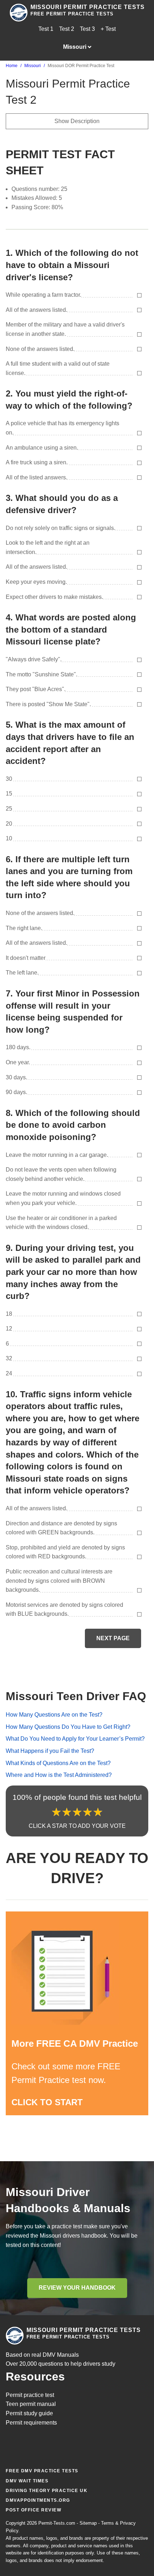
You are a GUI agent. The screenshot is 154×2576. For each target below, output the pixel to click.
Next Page (113, 1638)
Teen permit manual (31, 2404)
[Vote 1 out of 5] (56, 1812)
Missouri (33, 66)
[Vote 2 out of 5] (67, 1812)
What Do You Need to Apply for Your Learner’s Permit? (75, 1739)
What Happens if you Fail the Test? (50, 1751)
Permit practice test (30, 2395)
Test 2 (67, 29)
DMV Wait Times (27, 2481)
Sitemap (88, 2523)
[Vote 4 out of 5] (88, 1812)
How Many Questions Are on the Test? (54, 1715)
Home (12, 66)
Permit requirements (31, 2423)
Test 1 (46, 29)
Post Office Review (33, 2510)
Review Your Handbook (77, 2288)
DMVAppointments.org (38, 2500)
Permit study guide (29, 2413)
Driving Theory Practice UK (47, 2491)
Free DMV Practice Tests (42, 2471)
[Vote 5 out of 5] (98, 1812)
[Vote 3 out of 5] (77, 1812)
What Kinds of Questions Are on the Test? (58, 1763)
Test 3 (87, 29)
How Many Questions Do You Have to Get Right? (68, 1727)
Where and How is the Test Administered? (59, 1775)
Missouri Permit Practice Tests (88, 7)
